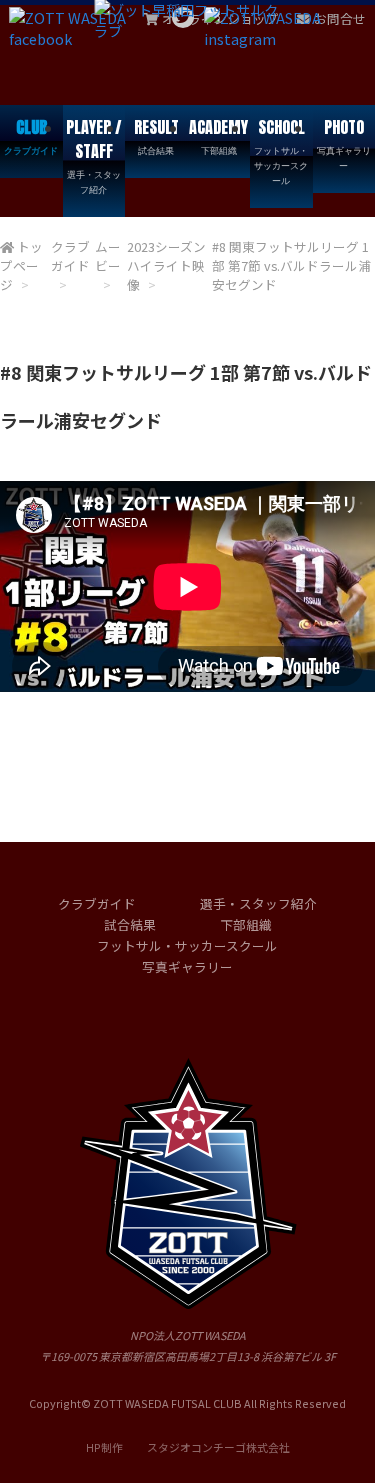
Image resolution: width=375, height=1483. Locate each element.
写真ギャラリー (187, 966)
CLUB (31, 136)
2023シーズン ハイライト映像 (166, 265)
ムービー (108, 256)
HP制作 (188, 1447)
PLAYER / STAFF (94, 155)
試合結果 (130, 924)
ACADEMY (218, 136)
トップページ (21, 265)
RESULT (156, 136)
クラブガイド (70, 256)
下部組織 (246, 924)
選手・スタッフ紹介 (258, 903)
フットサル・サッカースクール (187, 945)
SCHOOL (281, 151)
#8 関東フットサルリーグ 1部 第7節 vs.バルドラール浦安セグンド (291, 265)
